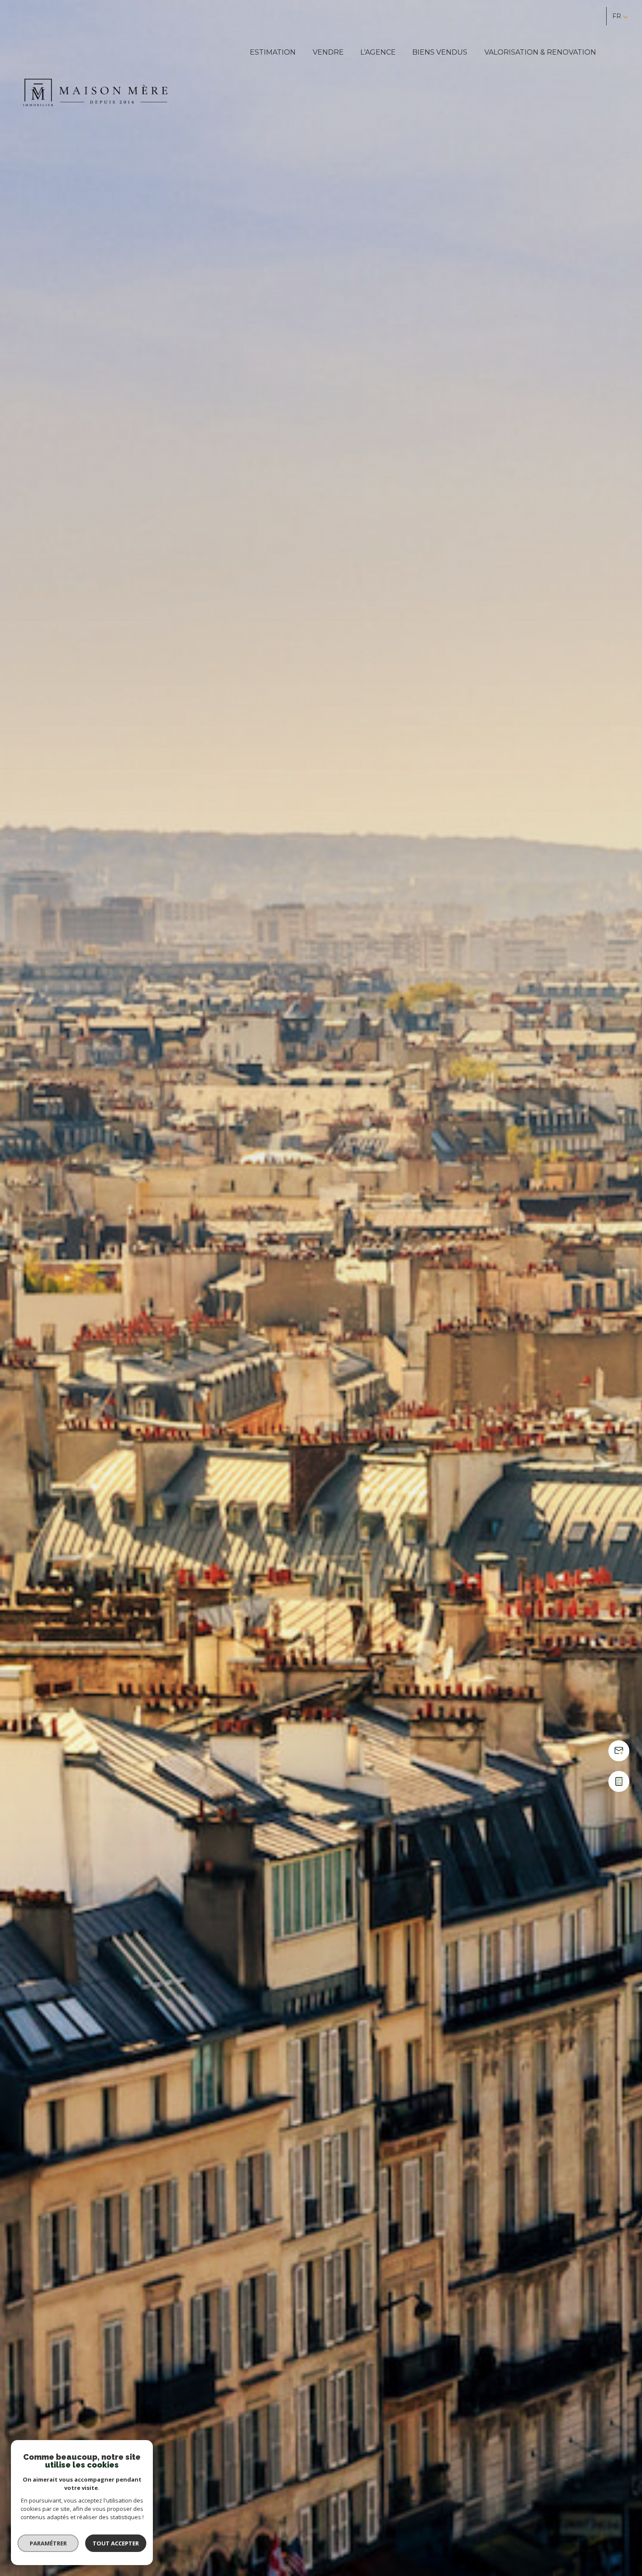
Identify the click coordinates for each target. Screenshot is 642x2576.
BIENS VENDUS (440, 52)
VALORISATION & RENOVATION (540, 52)
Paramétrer (48, 2543)
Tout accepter (116, 2543)
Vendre (328, 52)
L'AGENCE (378, 52)
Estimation (273, 52)
